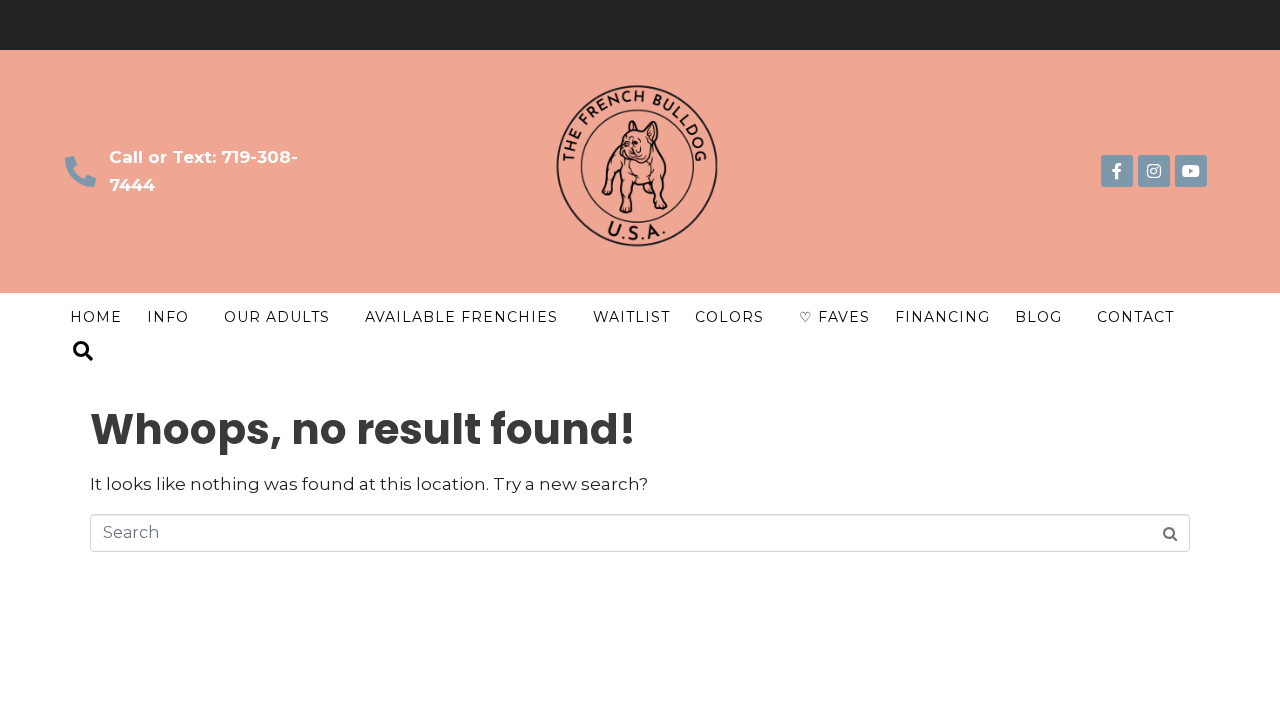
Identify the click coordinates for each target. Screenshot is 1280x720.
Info (168, 317)
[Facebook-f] (1117, 171)
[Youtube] (1191, 171)
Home (96, 317)
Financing (942, 317)
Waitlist (631, 317)
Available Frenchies (461, 317)
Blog (1038, 317)
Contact (1135, 317)
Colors (729, 317)
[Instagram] (1154, 171)
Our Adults (277, 317)
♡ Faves (834, 317)
